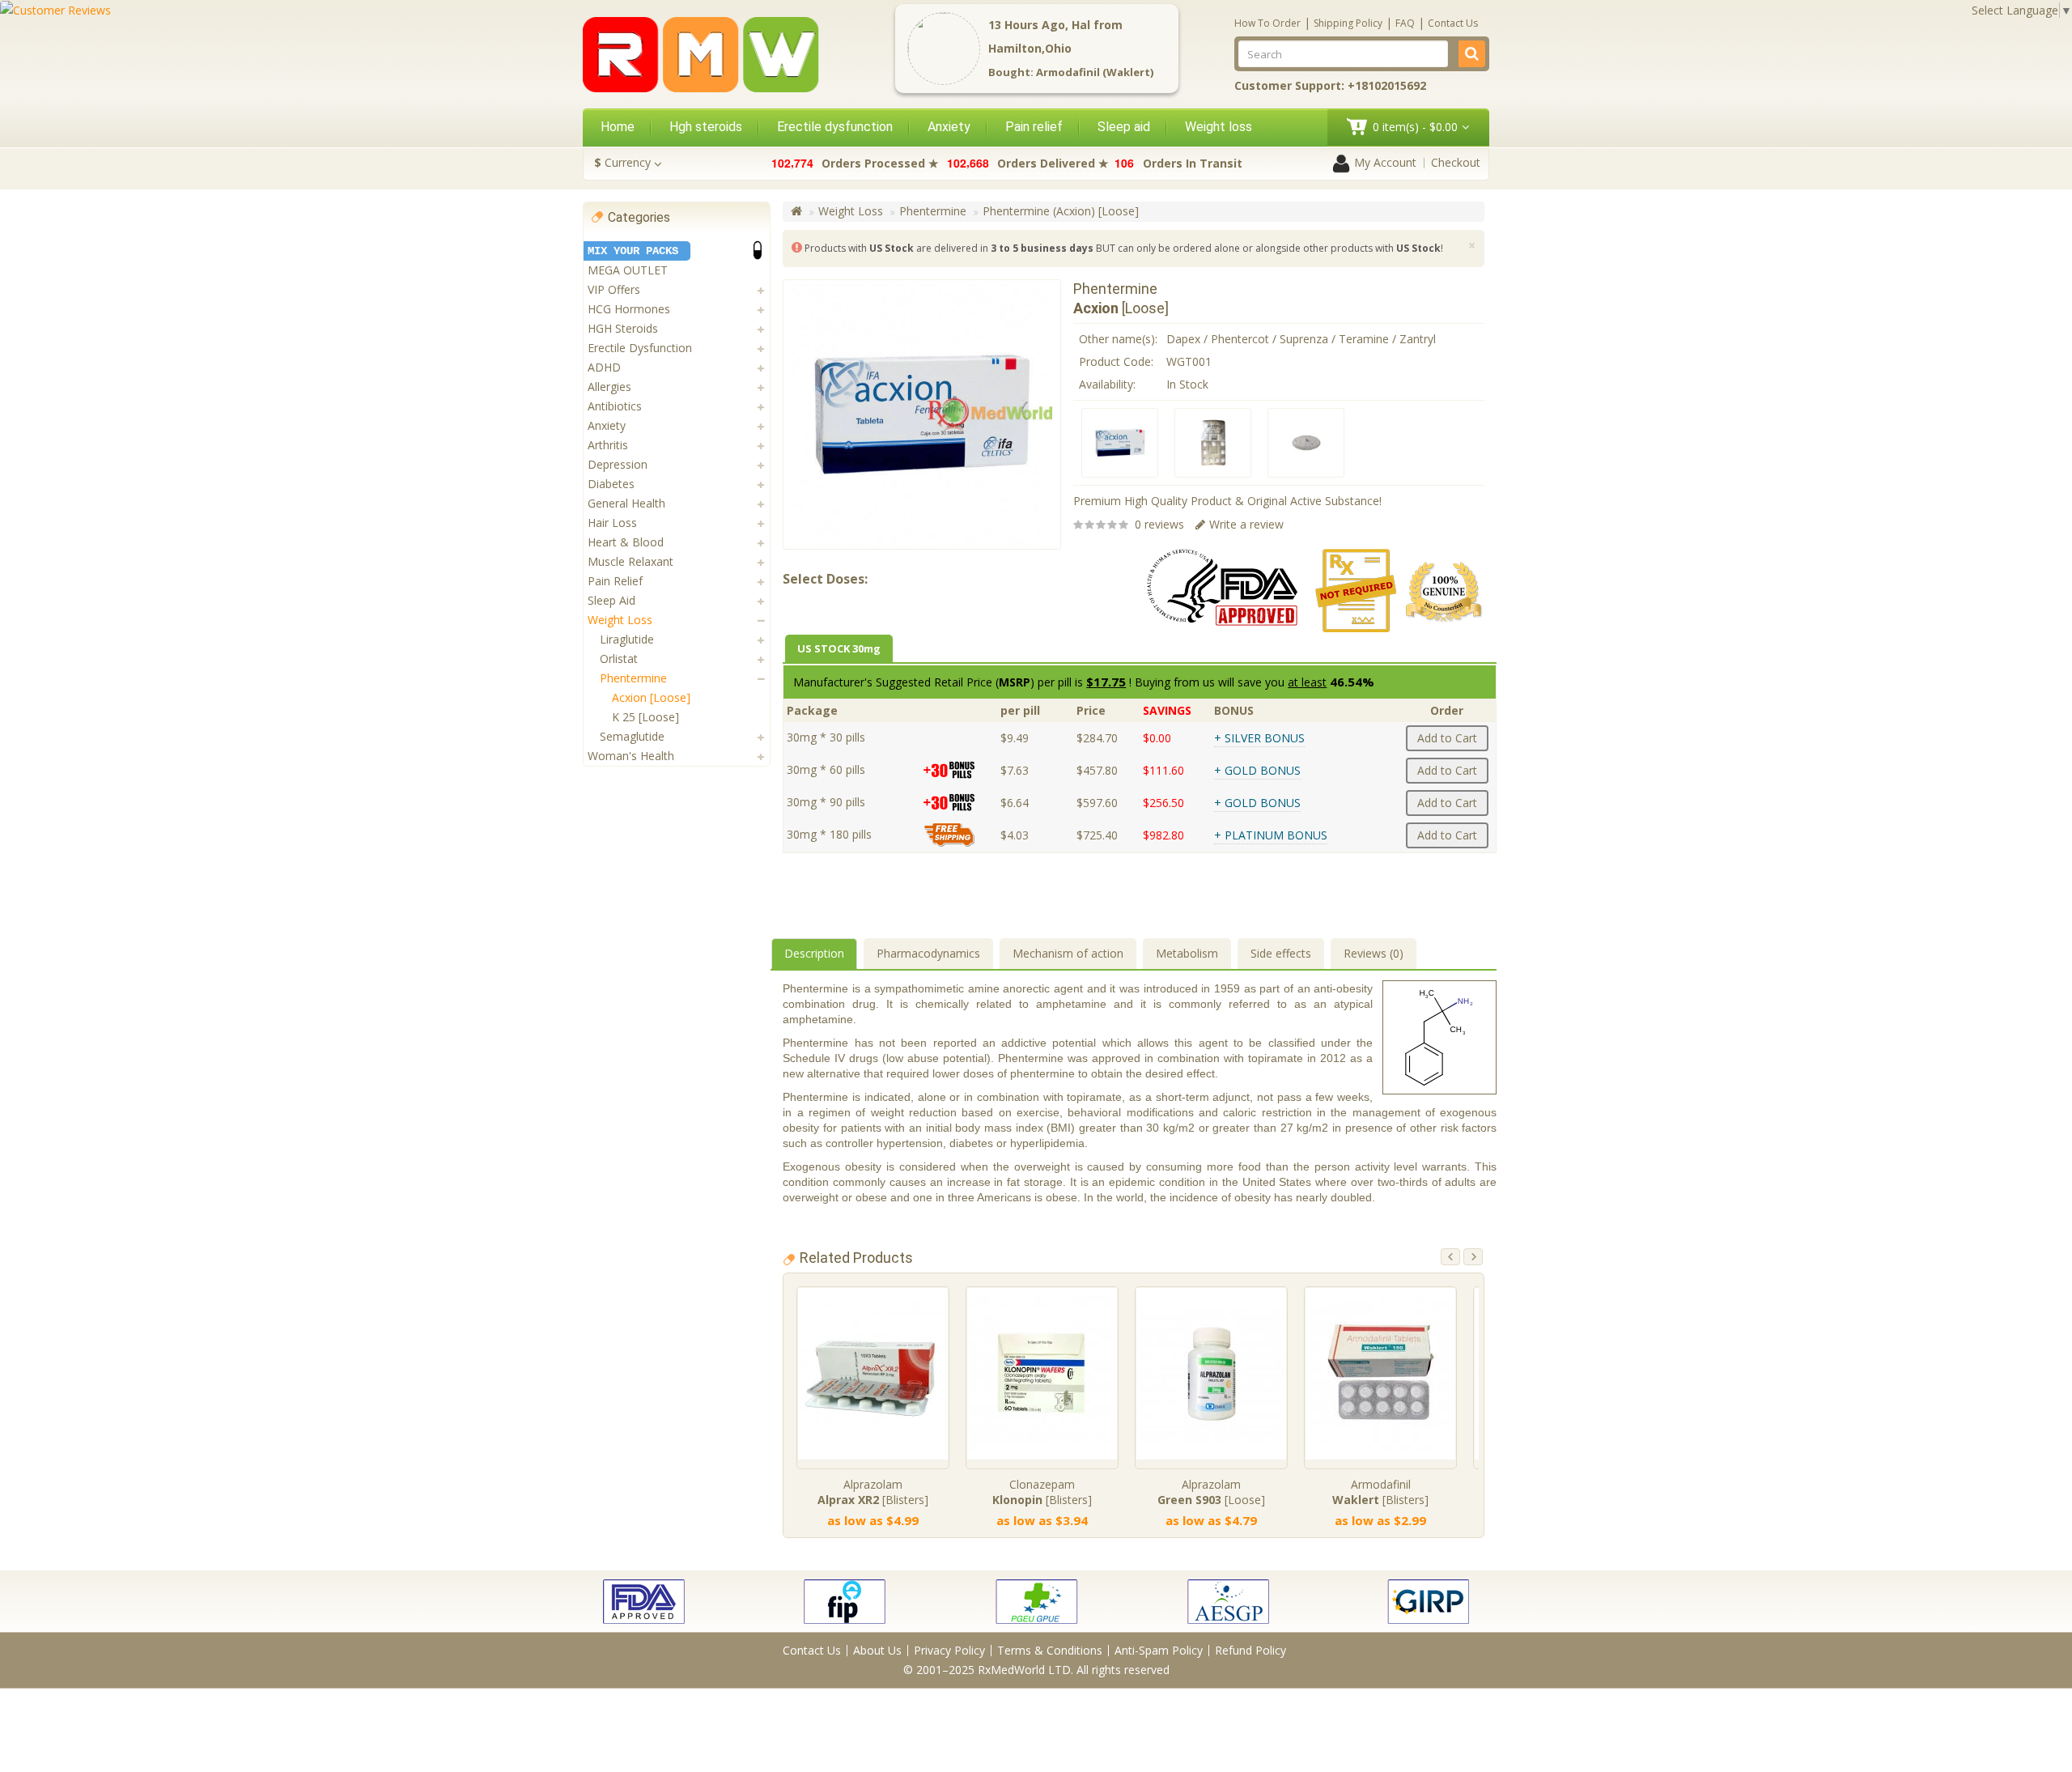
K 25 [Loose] (645, 717)
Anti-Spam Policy (1159, 1650)
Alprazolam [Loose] (1211, 1492)
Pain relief (1034, 127)
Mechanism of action (1068, 953)
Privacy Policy (949, 1650)
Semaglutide (632, 736)
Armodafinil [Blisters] (1380, 1492)
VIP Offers (614, 289)
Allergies (609, 387)
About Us (877, 1650)
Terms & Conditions (1050, 1650)
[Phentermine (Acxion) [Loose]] (1120, 443)
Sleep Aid (611, 600)
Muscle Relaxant (631, 561)
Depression (618, 464)
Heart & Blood (626, 542)
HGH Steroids (623, 328)
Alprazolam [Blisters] (873, 1492)
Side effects (1281, 953)
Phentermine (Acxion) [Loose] (1061, 211)
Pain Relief (615, 581)
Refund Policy (1250, 1650)
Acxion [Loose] (651, 697)
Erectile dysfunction (835, 127)
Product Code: (1116, 361)
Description (814, 953)
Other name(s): (1118, 339)
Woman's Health (631, 756)
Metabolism (1187, 953)
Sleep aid (1124, 127)
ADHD (604, 367)
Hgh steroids (706, 127)
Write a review (1246, 524)
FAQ (1405, 23)
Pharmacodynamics (928, 953)
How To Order (1267, 23)
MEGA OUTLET (628, 270)
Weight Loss (620, 620)
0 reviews (1159, 524)
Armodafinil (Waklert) (1095, 72)
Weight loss (1219, 127)
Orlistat (619, 659)
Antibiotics (615, 406)
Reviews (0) (1374, 953)
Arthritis (608, 445)
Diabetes (611, 484)
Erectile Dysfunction (640, 348)
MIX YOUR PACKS (633, 251)
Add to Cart (1447, 738)
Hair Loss (612, 523)
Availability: (1107, 384)
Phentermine (633, 678)
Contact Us (1453, 23)
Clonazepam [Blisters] (1042, 1492)
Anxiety (949, 127)
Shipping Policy (1348, 23)
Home (618, 127)
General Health (626, 503)
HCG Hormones (629, 309)
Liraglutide (627, 639)
